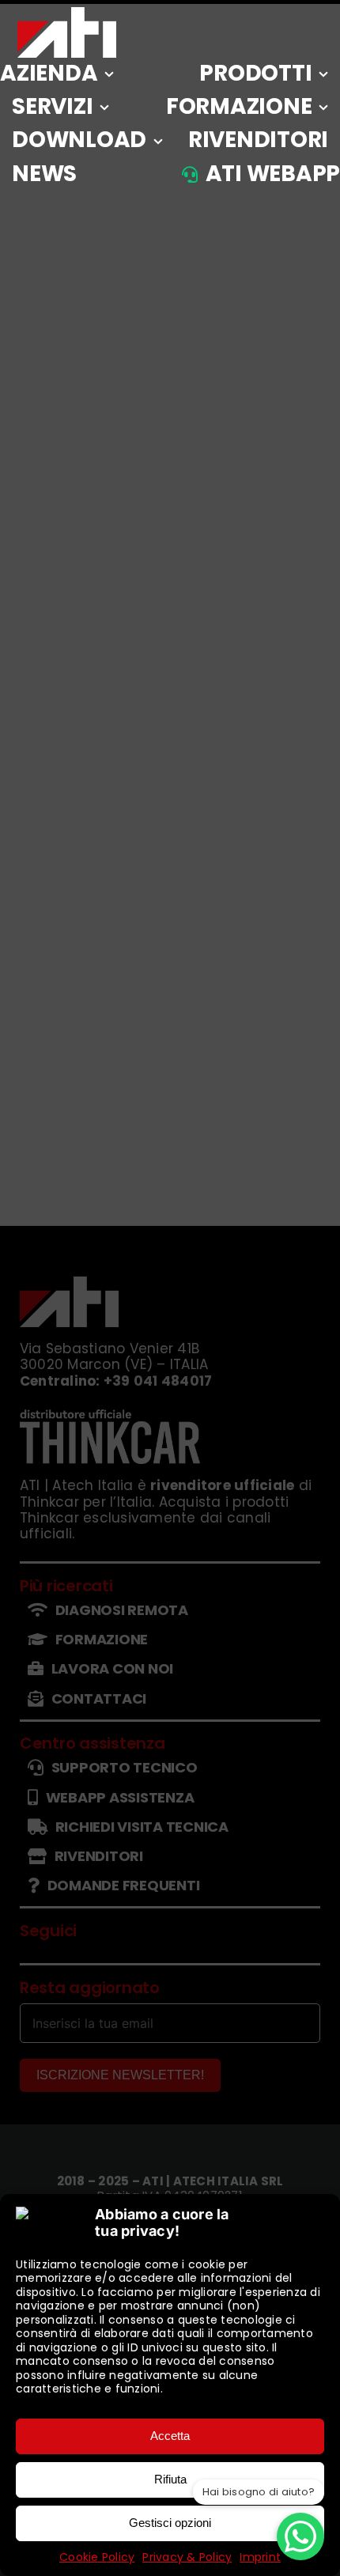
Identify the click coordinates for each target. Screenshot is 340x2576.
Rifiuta (170, 2479)
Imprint (260, 2557)
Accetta (170, 2436)
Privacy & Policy (187, 2557)
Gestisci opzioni (170, 2523)
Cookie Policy (97, 2557)
